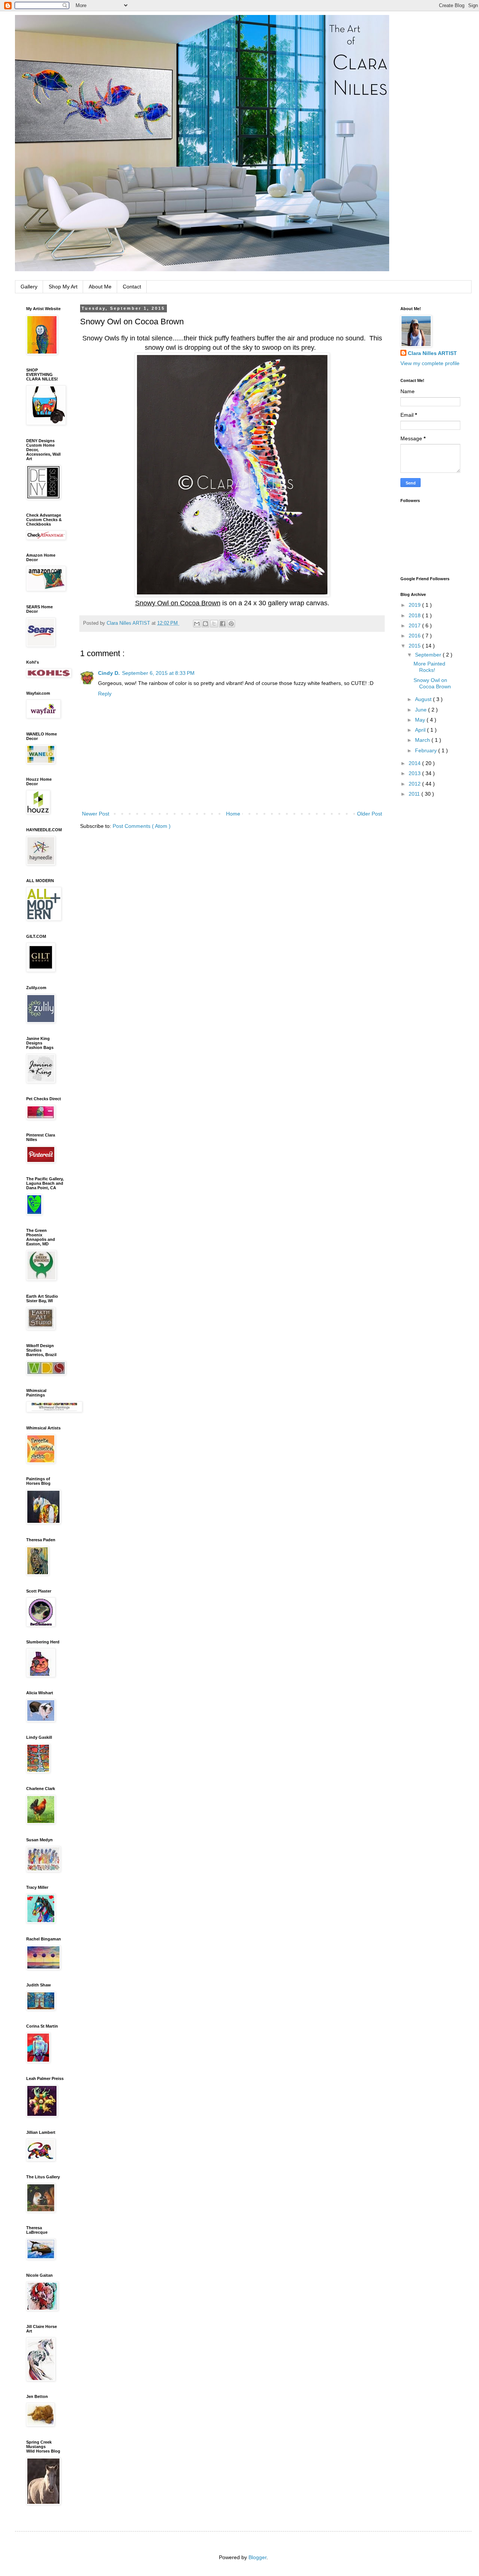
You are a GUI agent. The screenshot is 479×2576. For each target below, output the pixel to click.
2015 (415, 646)
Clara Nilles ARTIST (432, 353)
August (424, 699)
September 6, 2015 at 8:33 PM (158, 673)
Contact (132, 287)
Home (233, 814)
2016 (415, 636)
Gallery (29, 287)
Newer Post (96, 814)
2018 (415, 615)
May (421, 720)
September (429, 655)
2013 (415, 773)
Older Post (370, 814)
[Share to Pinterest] (231, 624)
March (423, 740)
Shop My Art (63, 287)
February (427, 750)
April (421, 730)
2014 (415, 763)
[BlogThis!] (205, 624)
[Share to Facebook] (223, 624)
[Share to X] (214, 624)
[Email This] (197, 624)
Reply (105, 694)
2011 (415, 794)
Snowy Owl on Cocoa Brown (432, 683)
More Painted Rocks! (429, 667)
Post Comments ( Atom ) (142, 826)
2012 (415, 784)
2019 (415, 605)
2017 (415, 625)
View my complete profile (430, 363)
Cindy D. (109, 673)
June (422, 710)
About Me (100, 287)
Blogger (257, 2557)
